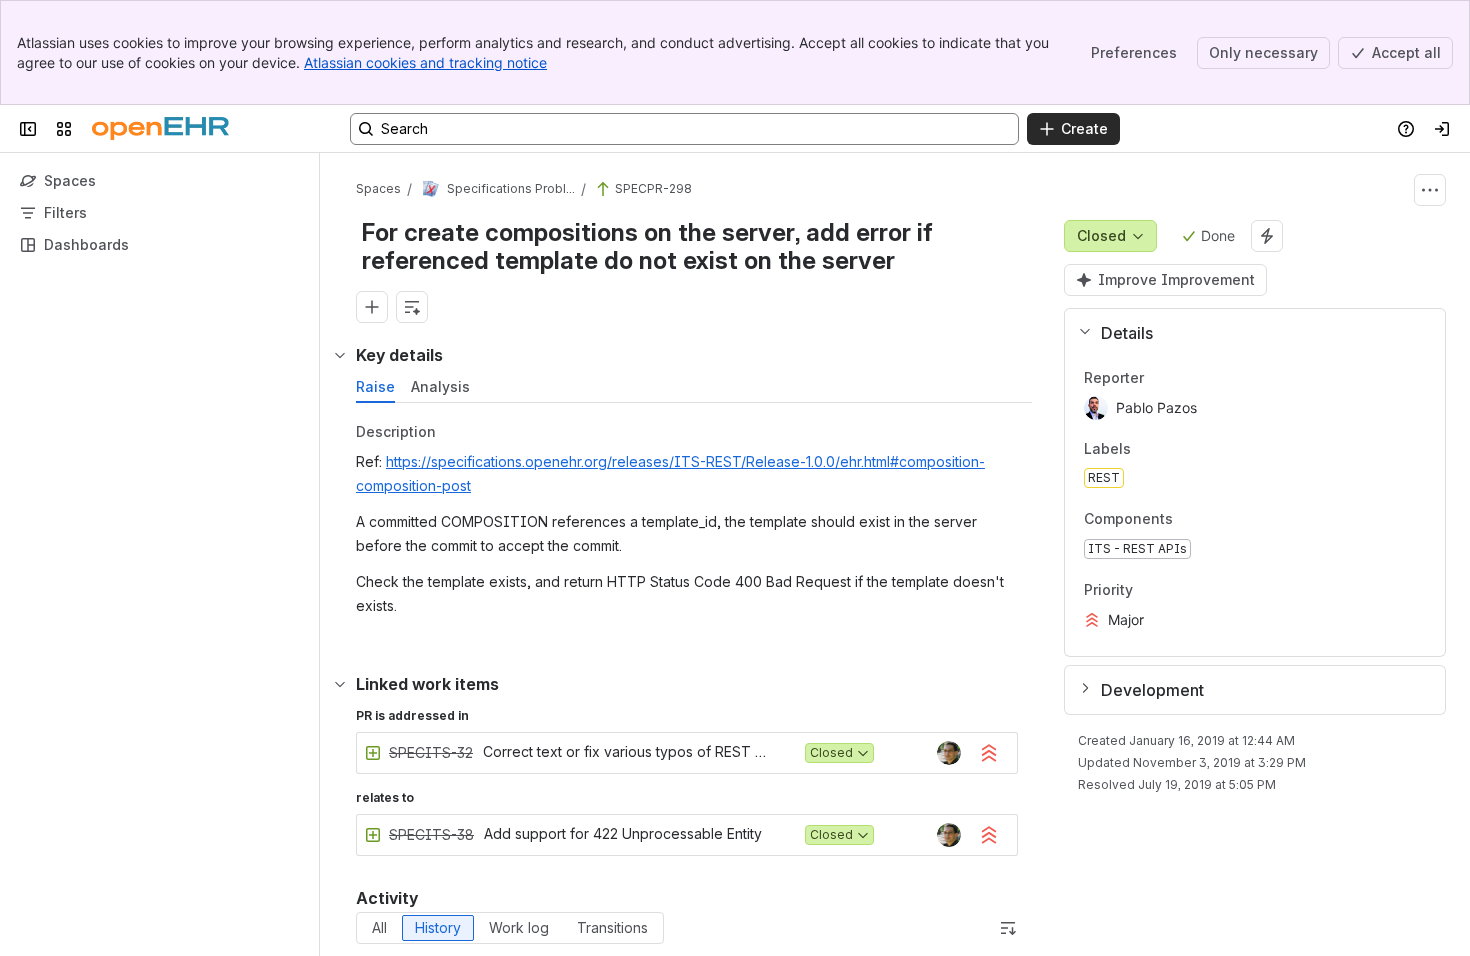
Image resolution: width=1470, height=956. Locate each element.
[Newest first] (1008, 928)
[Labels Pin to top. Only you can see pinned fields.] (1147, 449)
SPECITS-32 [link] (431, 752)
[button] (1247, 333)
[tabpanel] (696, 523)
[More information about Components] (1193, 521)
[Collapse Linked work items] (340, 684)
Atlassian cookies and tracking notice (425, 62)
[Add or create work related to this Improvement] (372, 307)
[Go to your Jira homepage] (160, 129)
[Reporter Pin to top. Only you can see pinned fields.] (1160, 378)
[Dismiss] (420, 798)
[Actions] (1430, 190)
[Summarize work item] (412, 307)
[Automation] (1267, 236)
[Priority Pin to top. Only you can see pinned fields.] (1149, 590)
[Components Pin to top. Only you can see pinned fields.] (1217, 520)
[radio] (379, 928)
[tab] (375, 387)
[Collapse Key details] (340, 355)
